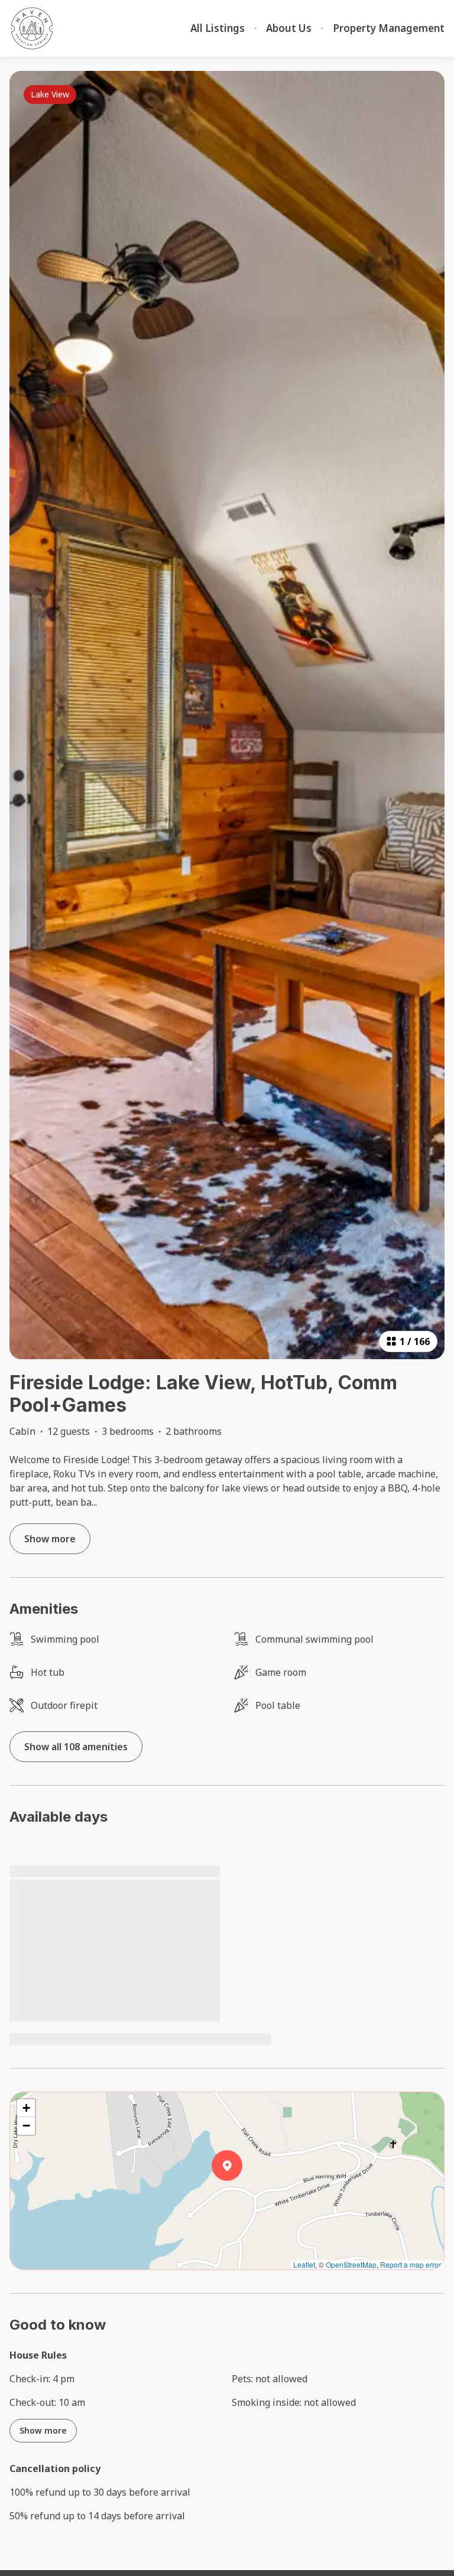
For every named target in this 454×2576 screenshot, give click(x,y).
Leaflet (304, 2264)
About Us (289, 28)
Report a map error (411, 2264)
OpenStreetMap (351, 2264)
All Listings (218, 28)
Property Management (389, 28)
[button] (242, 2196)
